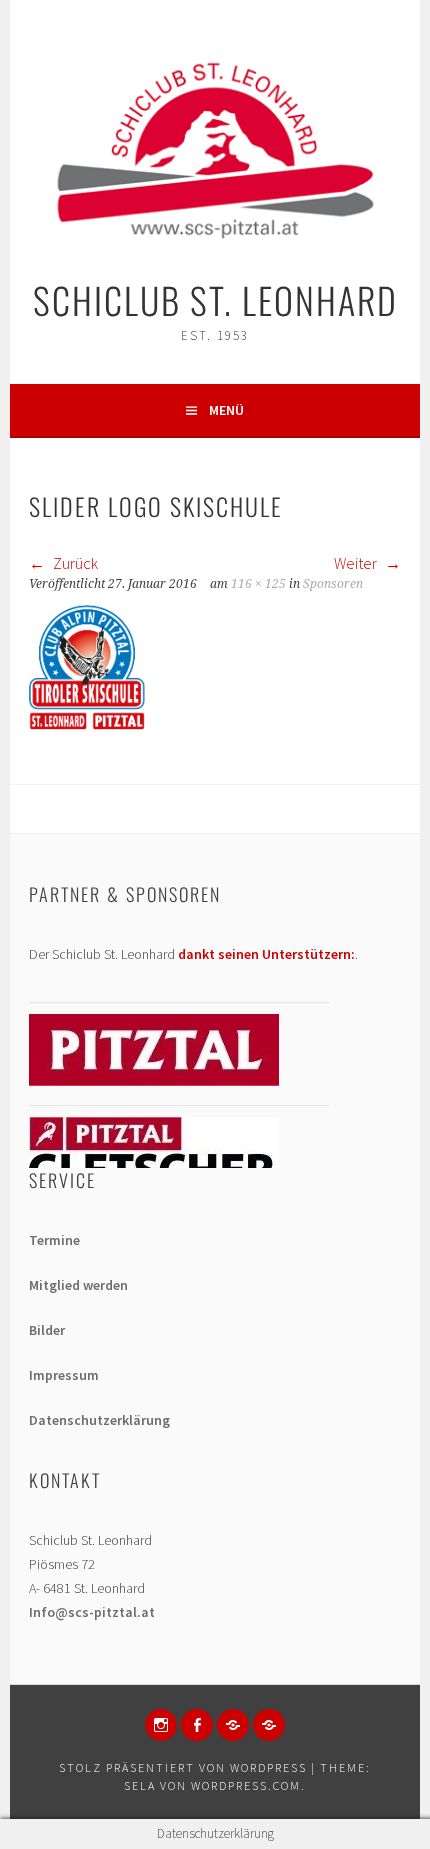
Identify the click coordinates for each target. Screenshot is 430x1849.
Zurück (74, 563)
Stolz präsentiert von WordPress (183, 1767)
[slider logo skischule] (87, 724)
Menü (226, 410)
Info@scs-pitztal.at (92, 1612)
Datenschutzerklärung (99, 1420)
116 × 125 (258, 584)
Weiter (357, 563)
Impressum (64, 1375)
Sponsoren (333, 584)
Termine (54, 1240)
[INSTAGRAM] (161, 1725)
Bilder (47, 1330)
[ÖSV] (269, 1725)
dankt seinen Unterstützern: (266, 954)
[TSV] (233, 1725)
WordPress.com (246, 1785)
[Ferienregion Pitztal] (154, 1081)
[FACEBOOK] (197, 1725)
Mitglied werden (78, 1285)
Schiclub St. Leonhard (215, 299)
